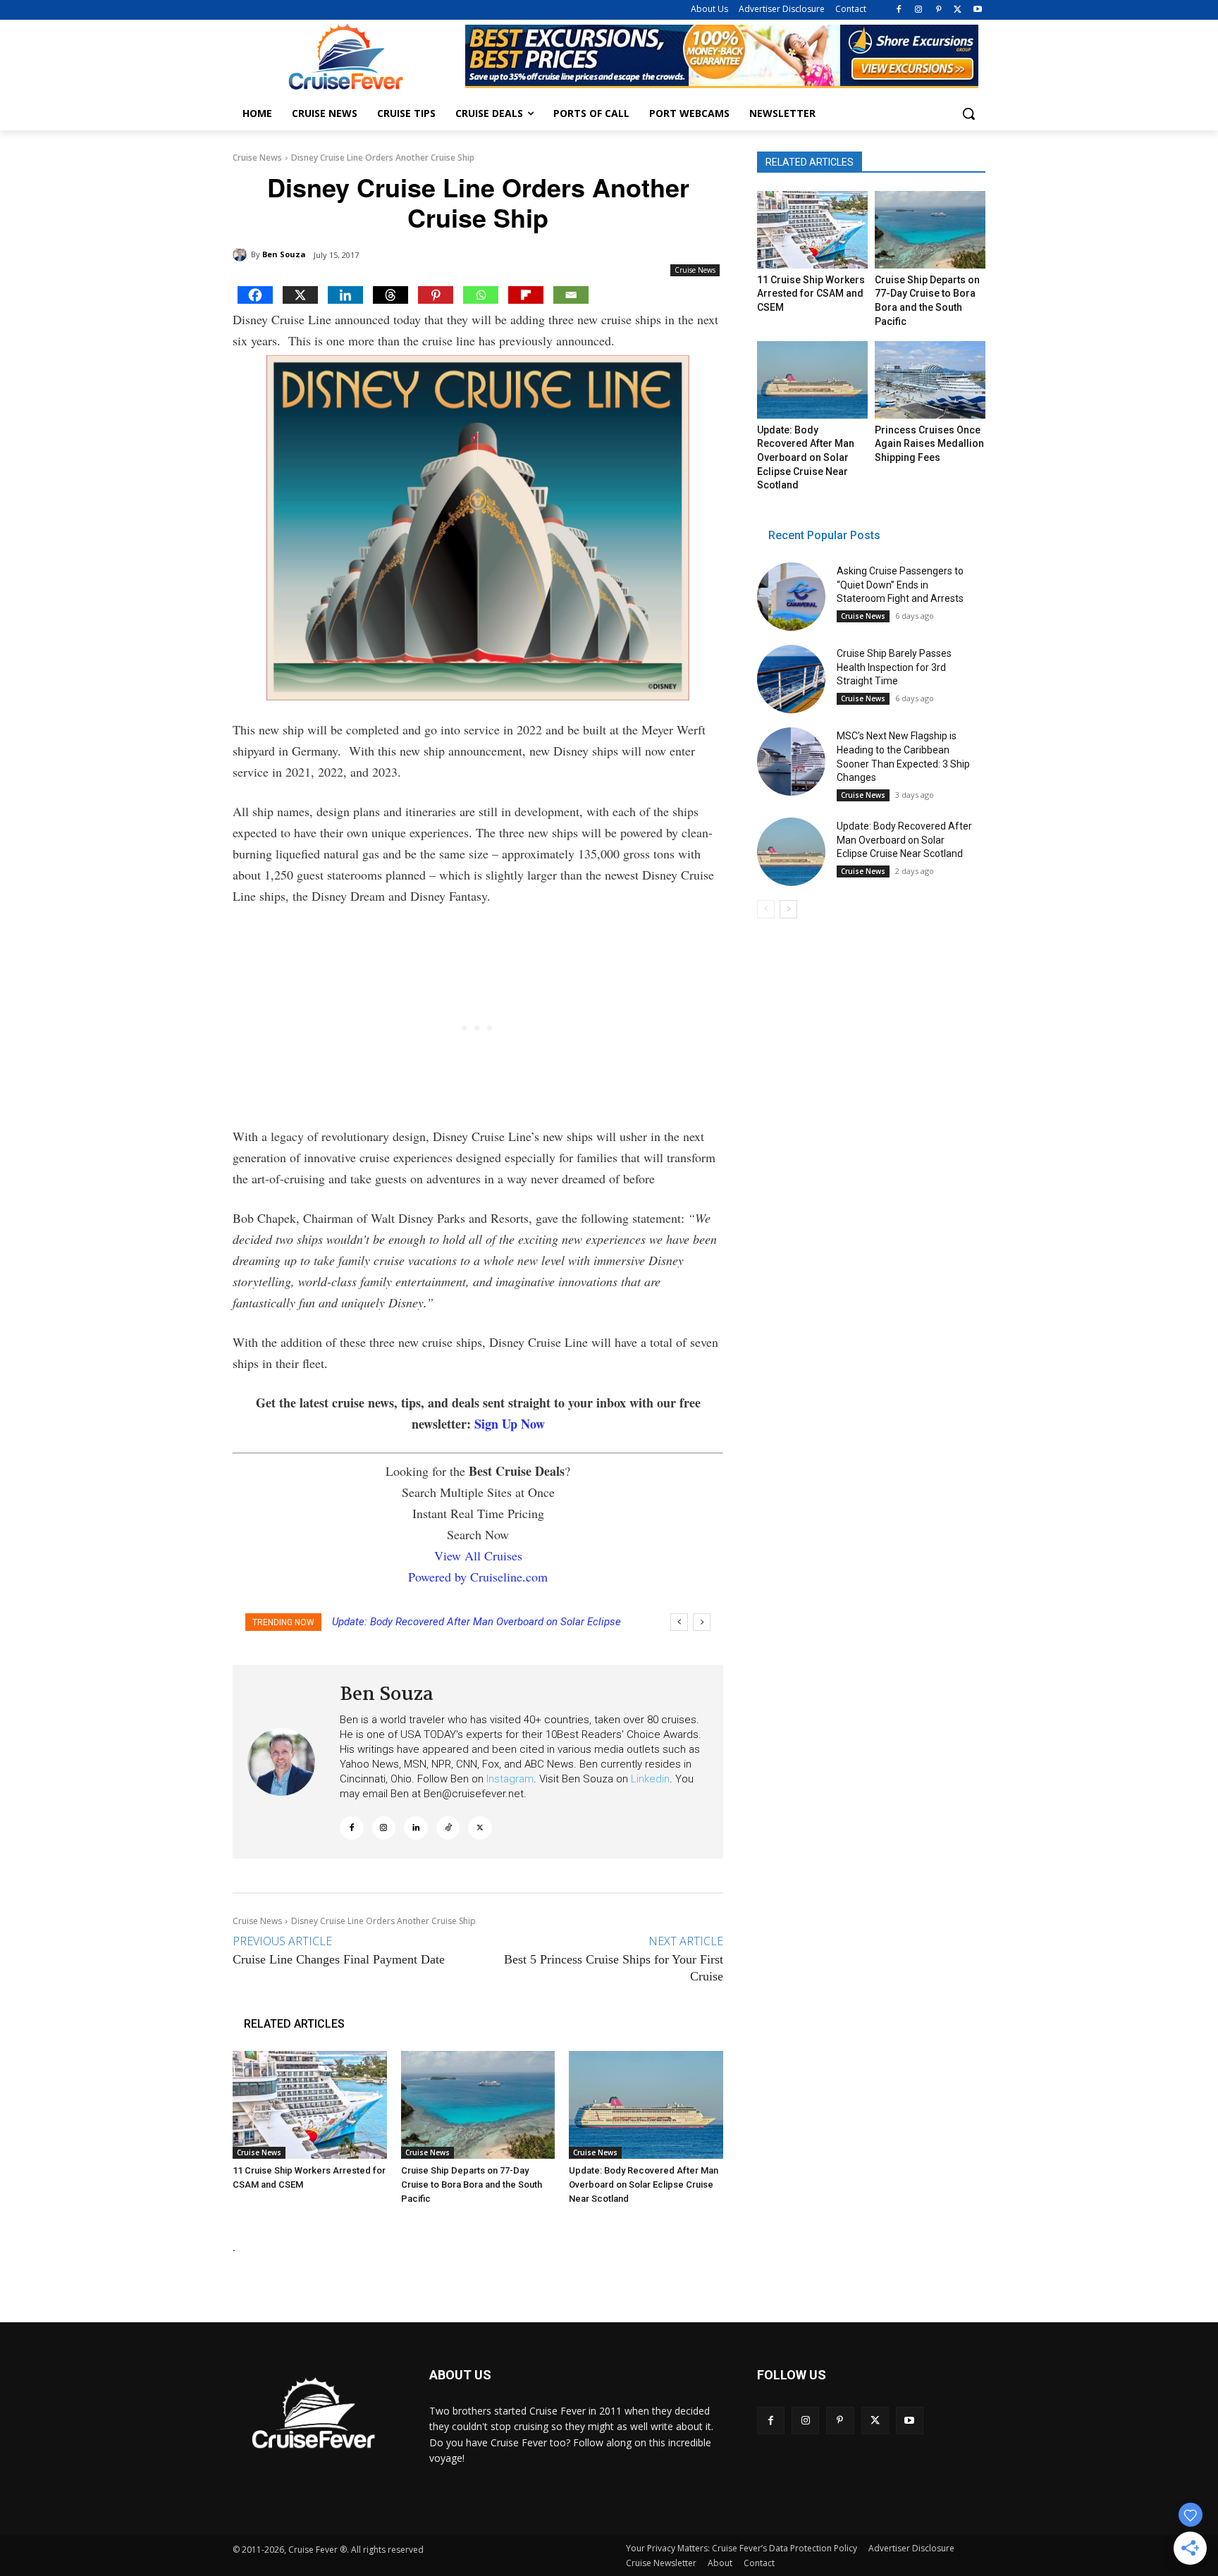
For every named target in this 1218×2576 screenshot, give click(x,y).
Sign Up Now (510, 1424)
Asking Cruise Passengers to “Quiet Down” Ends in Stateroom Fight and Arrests (900, 585)
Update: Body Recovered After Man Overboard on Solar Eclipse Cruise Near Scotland (644, 2184)
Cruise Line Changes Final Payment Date (339, 1959)
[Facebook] (899, 10)
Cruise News (257, 158)
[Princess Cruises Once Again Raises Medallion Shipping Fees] (930, 380)
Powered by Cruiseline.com (478, 1577)
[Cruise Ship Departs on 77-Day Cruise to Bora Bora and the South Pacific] (478, 2105)
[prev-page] (766, 909)
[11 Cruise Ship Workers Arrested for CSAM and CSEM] (310, 2105)
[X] (958, 10)
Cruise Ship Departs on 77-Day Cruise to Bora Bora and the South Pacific (472, 2184)
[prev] (679, 1622)
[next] (702, 1622)
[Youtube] (977, 10)
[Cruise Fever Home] (345, 57)
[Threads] (390, 295)
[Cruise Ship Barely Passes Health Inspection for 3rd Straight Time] (791, 679)
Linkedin (650, 1779)
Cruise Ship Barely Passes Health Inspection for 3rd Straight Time (894, 667)
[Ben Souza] (242, 254)
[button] (968, 113)
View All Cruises (478, 1555)
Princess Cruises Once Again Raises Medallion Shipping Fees (929, 444)
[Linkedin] (345, 295)
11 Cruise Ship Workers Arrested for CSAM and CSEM (811, 294)
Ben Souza (284, 254)
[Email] (571, 295)
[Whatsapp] (481, 295)
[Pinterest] (939, 10)
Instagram (510, 1779)
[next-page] (788, 909)
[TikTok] (448, 1828)
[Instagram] (919, 10)
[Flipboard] (526, 295)
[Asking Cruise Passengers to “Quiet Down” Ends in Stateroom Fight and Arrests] (791, 597)
